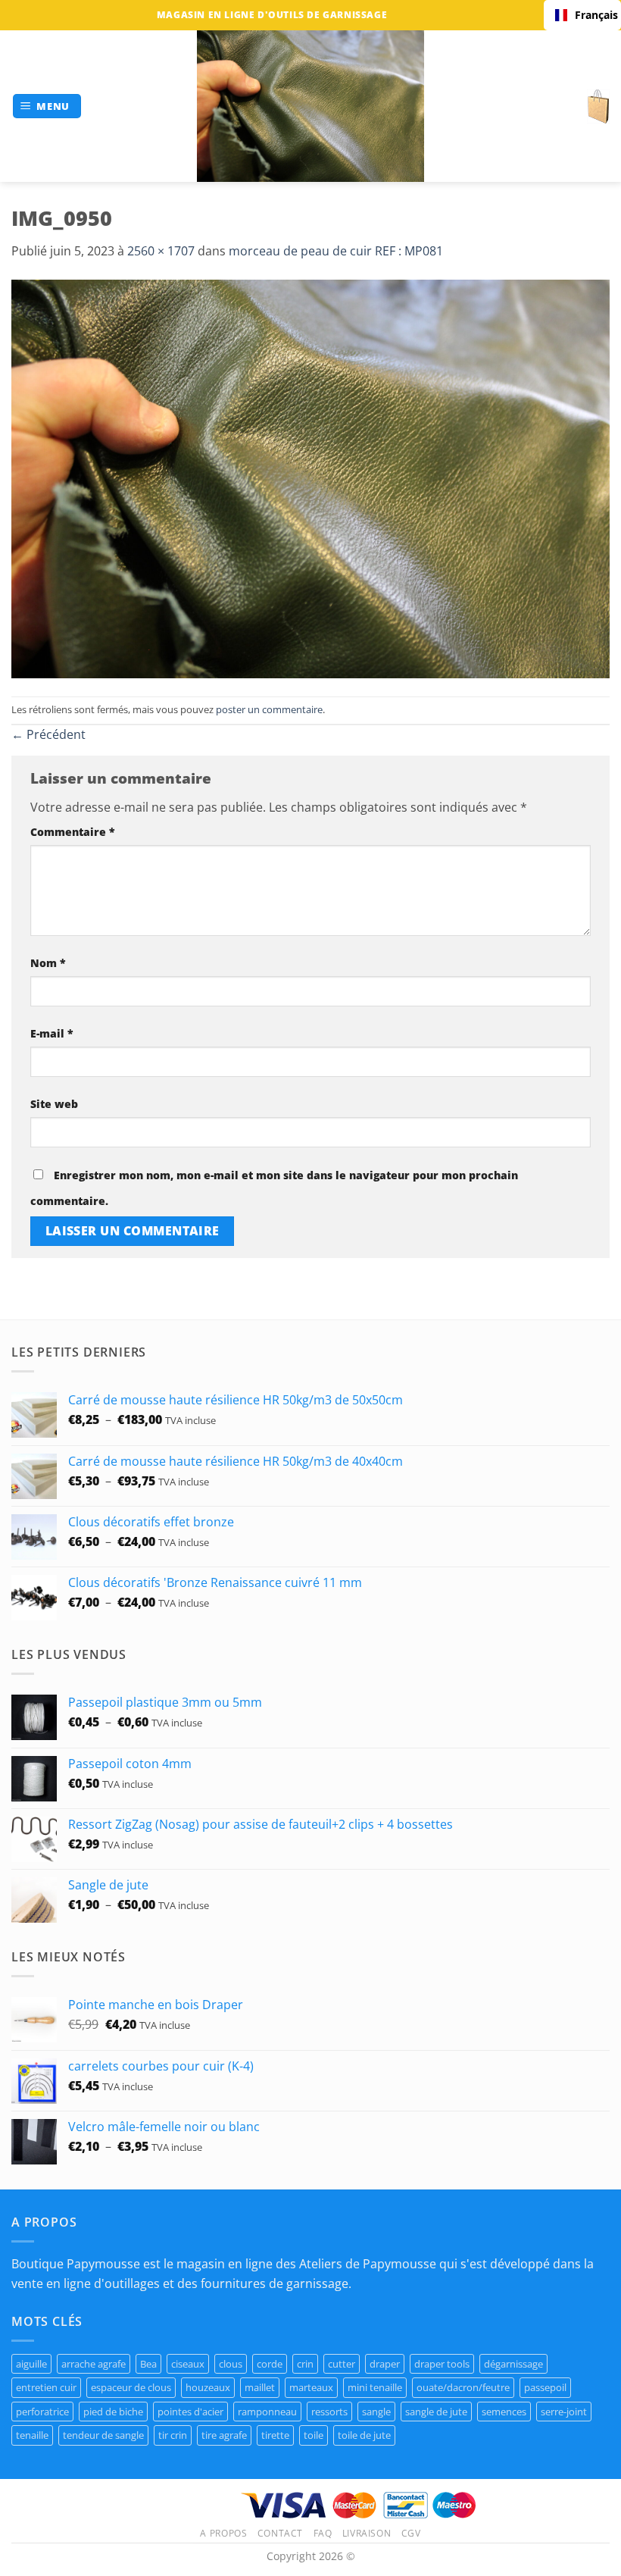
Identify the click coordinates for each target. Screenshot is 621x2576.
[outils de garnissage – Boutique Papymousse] (310, 106)
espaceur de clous (131, 2387)
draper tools (442, 2364)
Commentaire (73, 832)
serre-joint (564, 2412)
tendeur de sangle (103, 2435)
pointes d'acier (190, 2412)
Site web (54, 1104)
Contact (280, 2533)
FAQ (323, 2533)
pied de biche (113, 2412)
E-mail (52, 1033)
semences (504, 2412)
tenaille (32, 2435)
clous (231, 2364)
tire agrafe (224, 2435)
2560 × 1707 (161, 251)
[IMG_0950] (310, 477)
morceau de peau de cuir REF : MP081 (336, 251)
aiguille (31, 2364)
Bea (148, 2364)
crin (305, 2364)
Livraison (367, 2533)
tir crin (173, 2435)
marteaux (311, 2387)
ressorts (329, 2412)
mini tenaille (375, 2387)
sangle (376, 2412)
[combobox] (582, 15)
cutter (342, 2364)
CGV (411, 2533)
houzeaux (208, 2387)
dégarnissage (513, 2364)
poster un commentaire (269, 709)
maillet (260, 2387)
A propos (223, 2533)
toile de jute (364, 2435)
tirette (275, 2435)
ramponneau (267, 2412)
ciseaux (188, 2364)
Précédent (48, 734)
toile (314, 2435)
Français (592, 15)
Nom (48, 963)
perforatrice (42, 2412)
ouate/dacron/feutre (463, 2387)
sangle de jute (436, 2412)
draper (385, 2364)
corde (270, 2364)
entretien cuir (46, 2387)
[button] (47, 106)
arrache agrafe (94, 2364)
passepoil (545, 2387)
